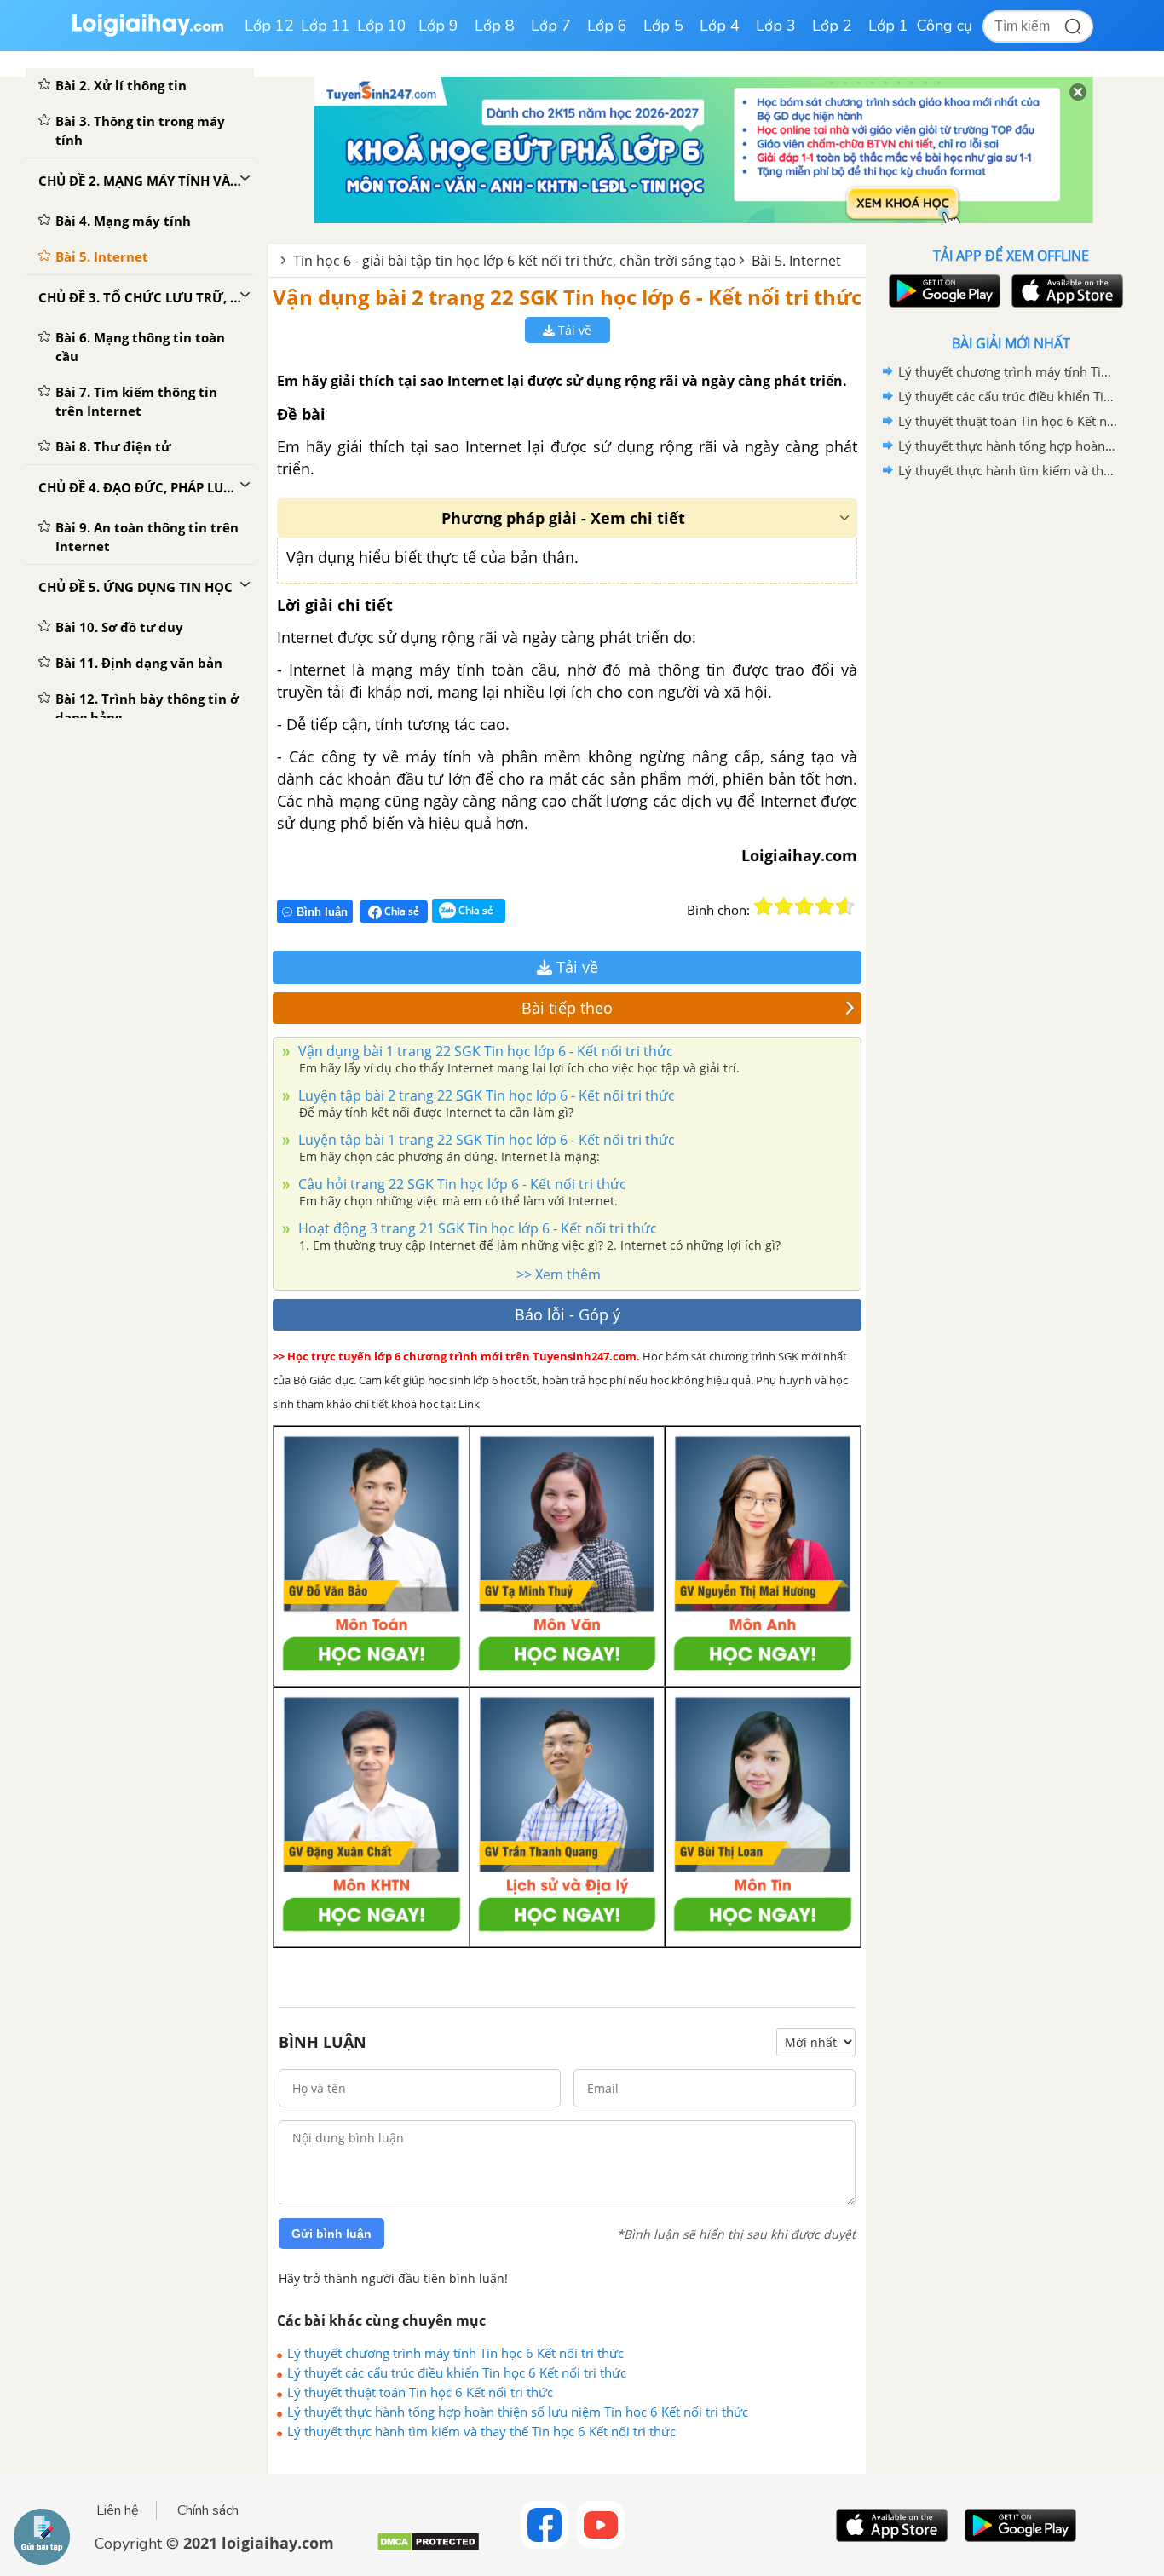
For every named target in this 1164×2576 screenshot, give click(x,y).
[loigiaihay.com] (147, 33)
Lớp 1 (888, 26)
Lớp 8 (495, 26)
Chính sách (208, 2510)
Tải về (573, 330)
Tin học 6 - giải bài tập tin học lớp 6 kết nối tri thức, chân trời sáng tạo (515, 261)
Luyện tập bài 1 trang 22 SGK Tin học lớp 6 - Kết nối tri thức (485, 1140)
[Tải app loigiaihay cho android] (942, 291)
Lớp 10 (382, 26)
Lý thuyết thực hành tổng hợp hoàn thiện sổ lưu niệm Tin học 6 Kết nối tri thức (518, 2412)
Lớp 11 (326, 26)
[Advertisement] (1011, 754)
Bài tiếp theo (567, 1008)
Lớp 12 (269, 26)
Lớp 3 (776, 26)
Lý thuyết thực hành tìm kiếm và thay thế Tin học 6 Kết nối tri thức (481, 2431)
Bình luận (322, 912)
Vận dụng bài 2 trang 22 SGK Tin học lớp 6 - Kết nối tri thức (567, 297)
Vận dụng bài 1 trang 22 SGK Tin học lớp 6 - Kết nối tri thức (484, 1051)
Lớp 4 (720, 26)
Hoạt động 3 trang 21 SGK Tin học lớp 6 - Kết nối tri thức (476, 1228)
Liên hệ (118, 2510)
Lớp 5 (663, 26)
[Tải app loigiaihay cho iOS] (1065, 291)
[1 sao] (764, 906)
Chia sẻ (400, 911)
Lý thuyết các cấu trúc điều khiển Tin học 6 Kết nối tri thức (457, 2372)
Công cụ (945, 26)
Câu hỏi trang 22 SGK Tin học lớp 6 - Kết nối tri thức (461, 1184)
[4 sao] (825, 906)
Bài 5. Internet (796, 261)
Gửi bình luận (331, 2234)
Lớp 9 (438, 26)
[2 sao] (784, 906)
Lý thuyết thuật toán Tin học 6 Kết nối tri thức (420, 2392)
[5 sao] (845, 906)
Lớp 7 (551, 26)
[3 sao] (804, 906)
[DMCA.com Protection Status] (428, 2548)
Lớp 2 (832, 26)
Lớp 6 (607, 26)
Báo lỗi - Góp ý (568, 1314)
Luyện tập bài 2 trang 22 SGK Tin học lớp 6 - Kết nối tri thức (485, 1095)
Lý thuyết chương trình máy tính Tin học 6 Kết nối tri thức (455, 2353)
